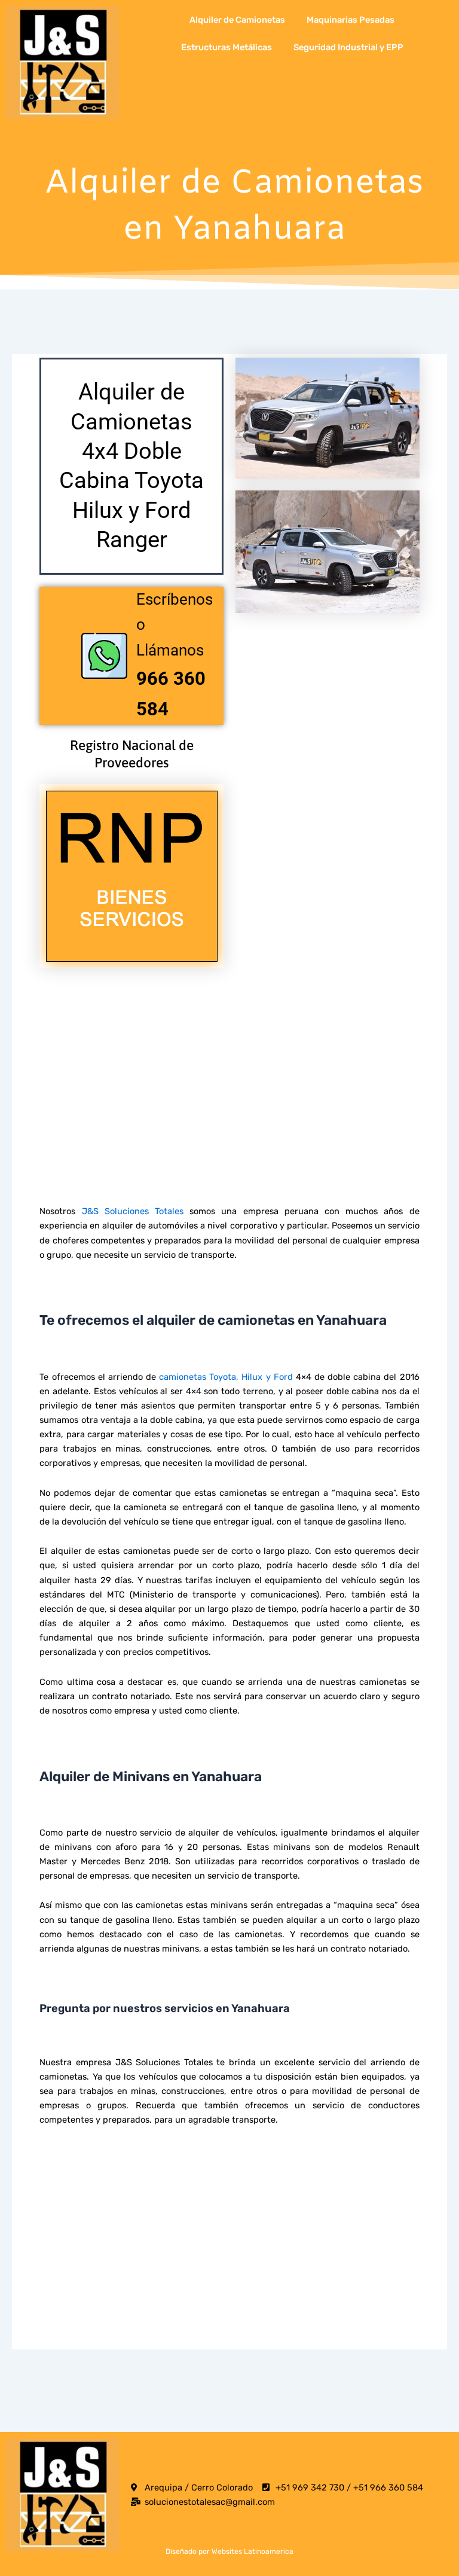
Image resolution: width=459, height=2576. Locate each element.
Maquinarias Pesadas (351, 20)
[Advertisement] (229, 1063)
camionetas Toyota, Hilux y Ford (226, 1377)
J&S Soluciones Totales (133, 1211)
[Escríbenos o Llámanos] (104, 656)
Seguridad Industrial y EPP (348, 47)
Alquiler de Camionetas (237, 20)
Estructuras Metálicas (227, 47)
